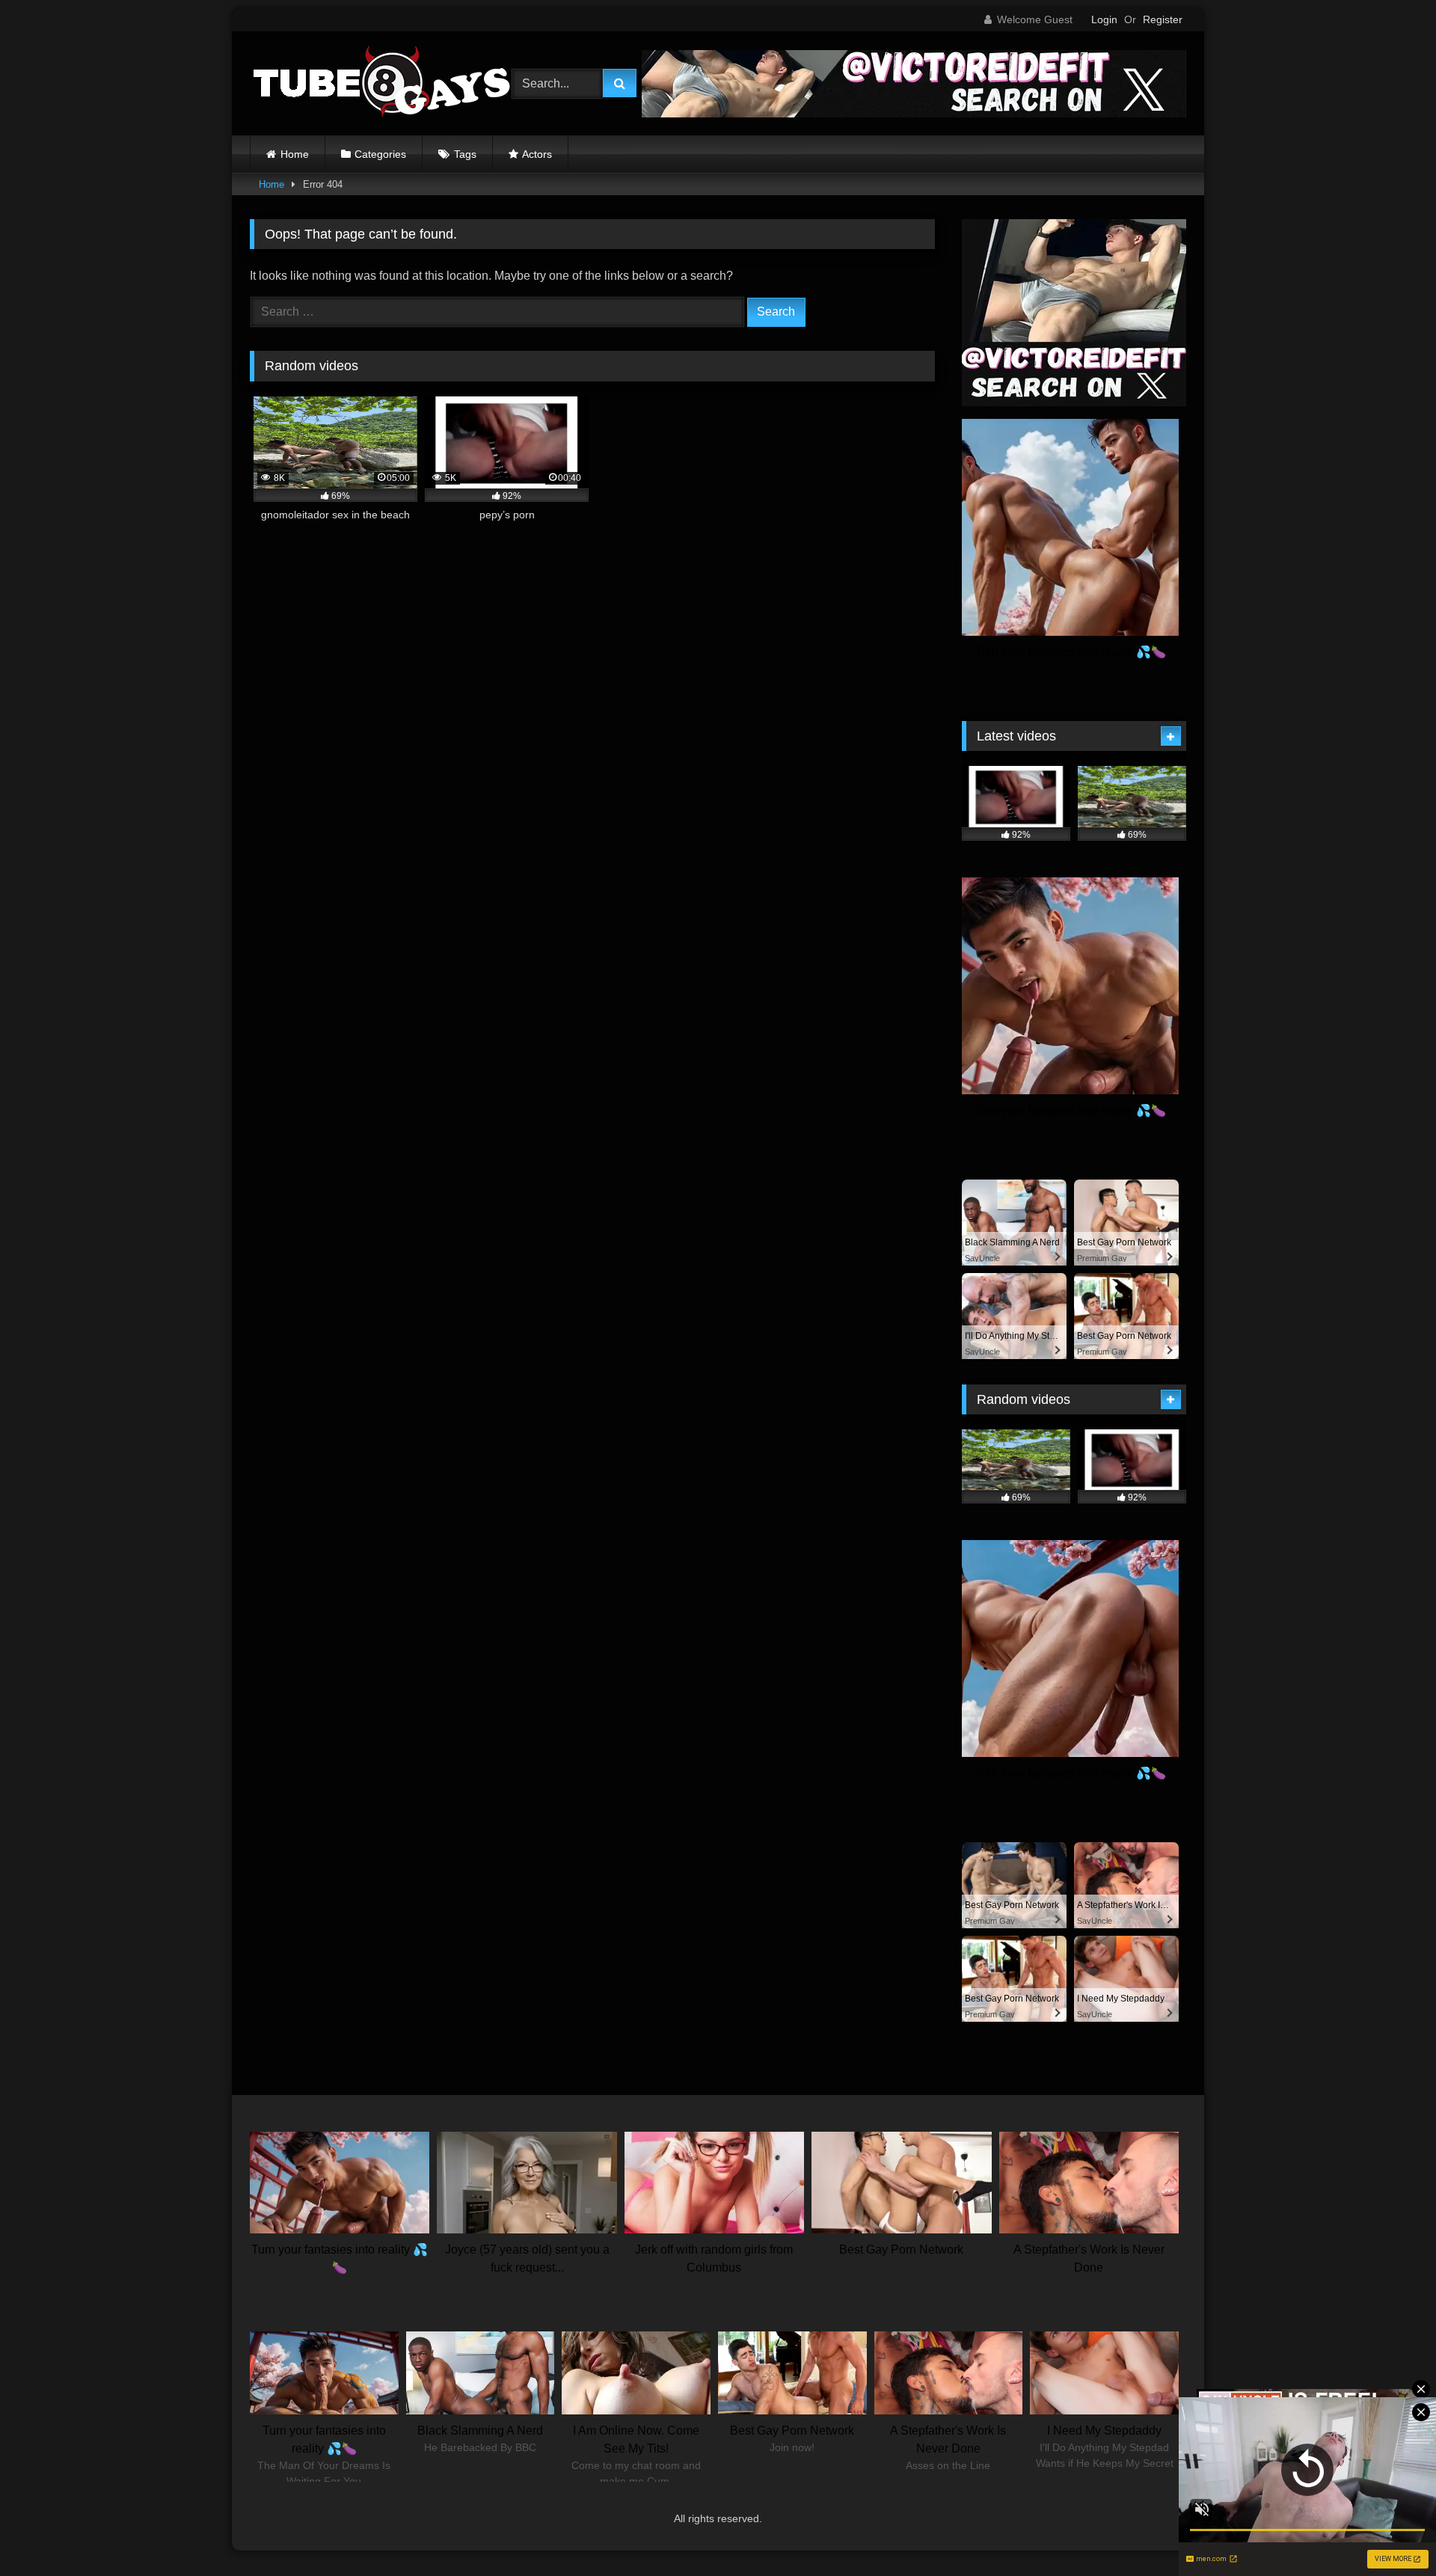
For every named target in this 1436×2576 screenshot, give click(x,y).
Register (1163, 19)
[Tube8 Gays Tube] (381, 83)
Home (295, 154)
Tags (465, 154)
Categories (380, 154)
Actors (537, 154)
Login (1104, 19)
